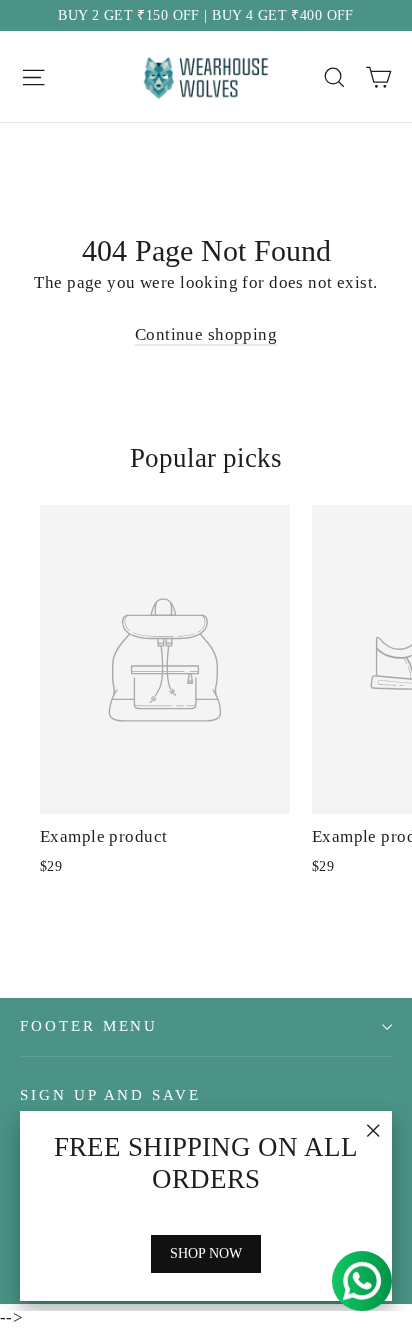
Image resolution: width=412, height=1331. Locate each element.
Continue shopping (206, 334)
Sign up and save (110, 1095)
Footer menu (89, 1026)
